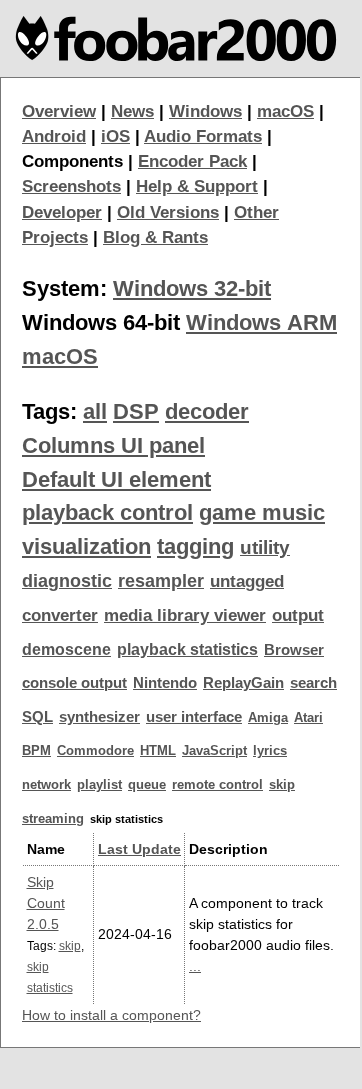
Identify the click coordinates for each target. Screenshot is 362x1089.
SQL (37, 717)
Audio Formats (203, 136)
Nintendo (165, 683)
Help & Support (197, 186)
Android (54, 136)
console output (74, 683)
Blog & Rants (155, 237)
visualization (86, 546)
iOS (115, 136)
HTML (158, 750)
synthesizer (99, 717)
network (46, 784)
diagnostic (67, 581)
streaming (53, 818)
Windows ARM (261, 322)
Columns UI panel (113, 445)
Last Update (139, 849)
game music (262, 512)
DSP (136, 411)
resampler (161, 581)
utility (265, 547)
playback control (107, 512)
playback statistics (187, 649)
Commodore (95, 750)
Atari (308, 717)
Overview (59, 111)
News (132, 111)
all (95, 411)
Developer (62, 212)
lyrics (270, 750)
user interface (194, 717)
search (313, 683)
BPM (36, 750)
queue (147, 784)
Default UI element (116, 479)
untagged (247, 581)
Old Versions (168, 212)
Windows (205, 111)
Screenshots (71, 186)
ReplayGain (243, 683)
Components (72, 161)
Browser (294, 650)
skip (282, 784)
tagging (195, 546)
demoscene (66, 649)
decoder (207, 411)
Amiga (268, 717)
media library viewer (185, 615)
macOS (285, 111)
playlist (99, 784)
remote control (217, 784)
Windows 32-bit (192, 288)
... (195, 966)
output (298, 615)
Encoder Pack (192, 161)
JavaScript (214, 750)
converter (60, 615)
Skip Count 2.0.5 (46, 903)
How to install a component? (111, 1015)
